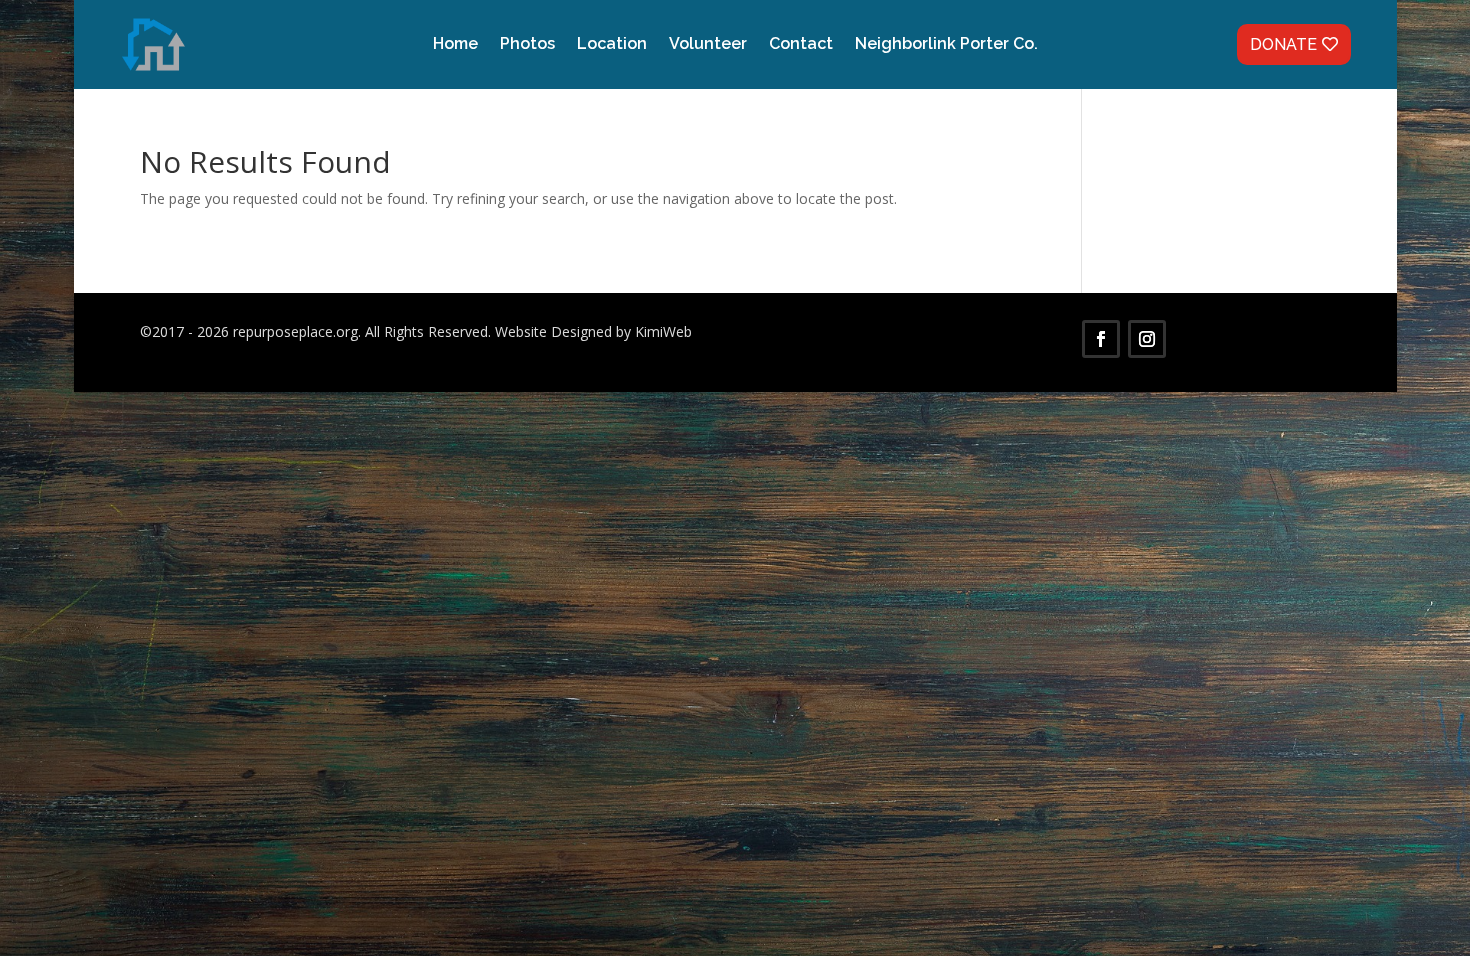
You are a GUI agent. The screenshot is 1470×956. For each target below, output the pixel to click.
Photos (527, 45)
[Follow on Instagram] (1147, 339)
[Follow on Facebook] (1101, 339)
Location (612, 45)
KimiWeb (663, 331)
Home (455, 45)
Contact (801, 45)
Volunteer (708, 45)
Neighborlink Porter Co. (946, 45)
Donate (1283, 44)
